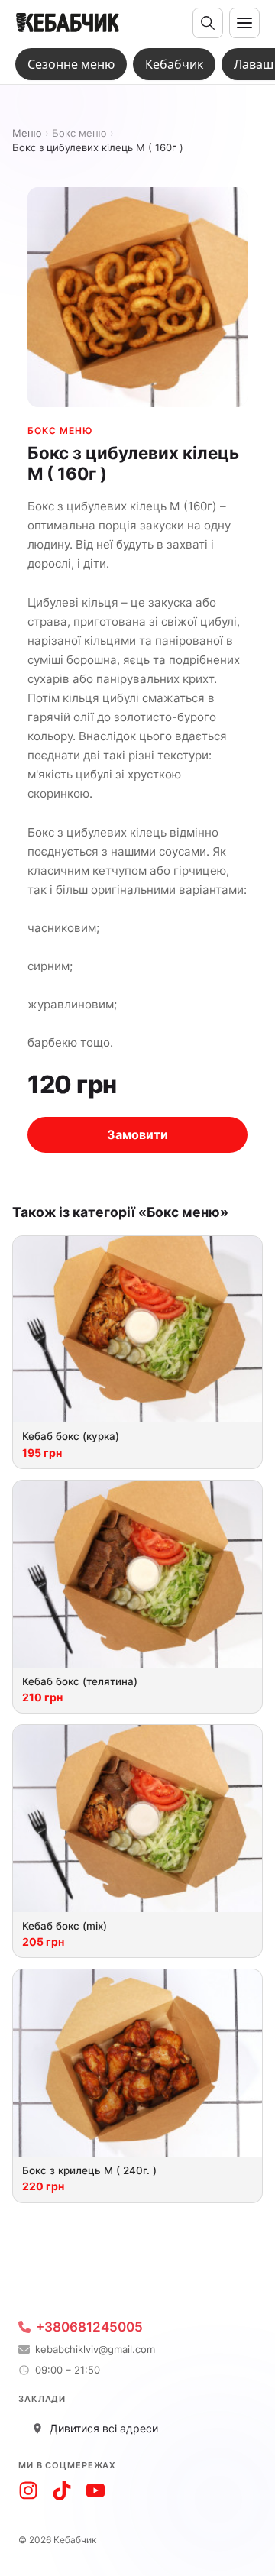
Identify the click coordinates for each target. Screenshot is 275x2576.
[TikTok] (62, 2490)
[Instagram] (28, 2490)
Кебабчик (174, 64)
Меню (27, 133)
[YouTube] (95, 2490)
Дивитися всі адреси (104, 2428)
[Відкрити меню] (244, 23)
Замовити (137, 1134)
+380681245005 (89, 2327)
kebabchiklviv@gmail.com (95, 2349)
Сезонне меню (71, 64)
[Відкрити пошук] (208, 23)
